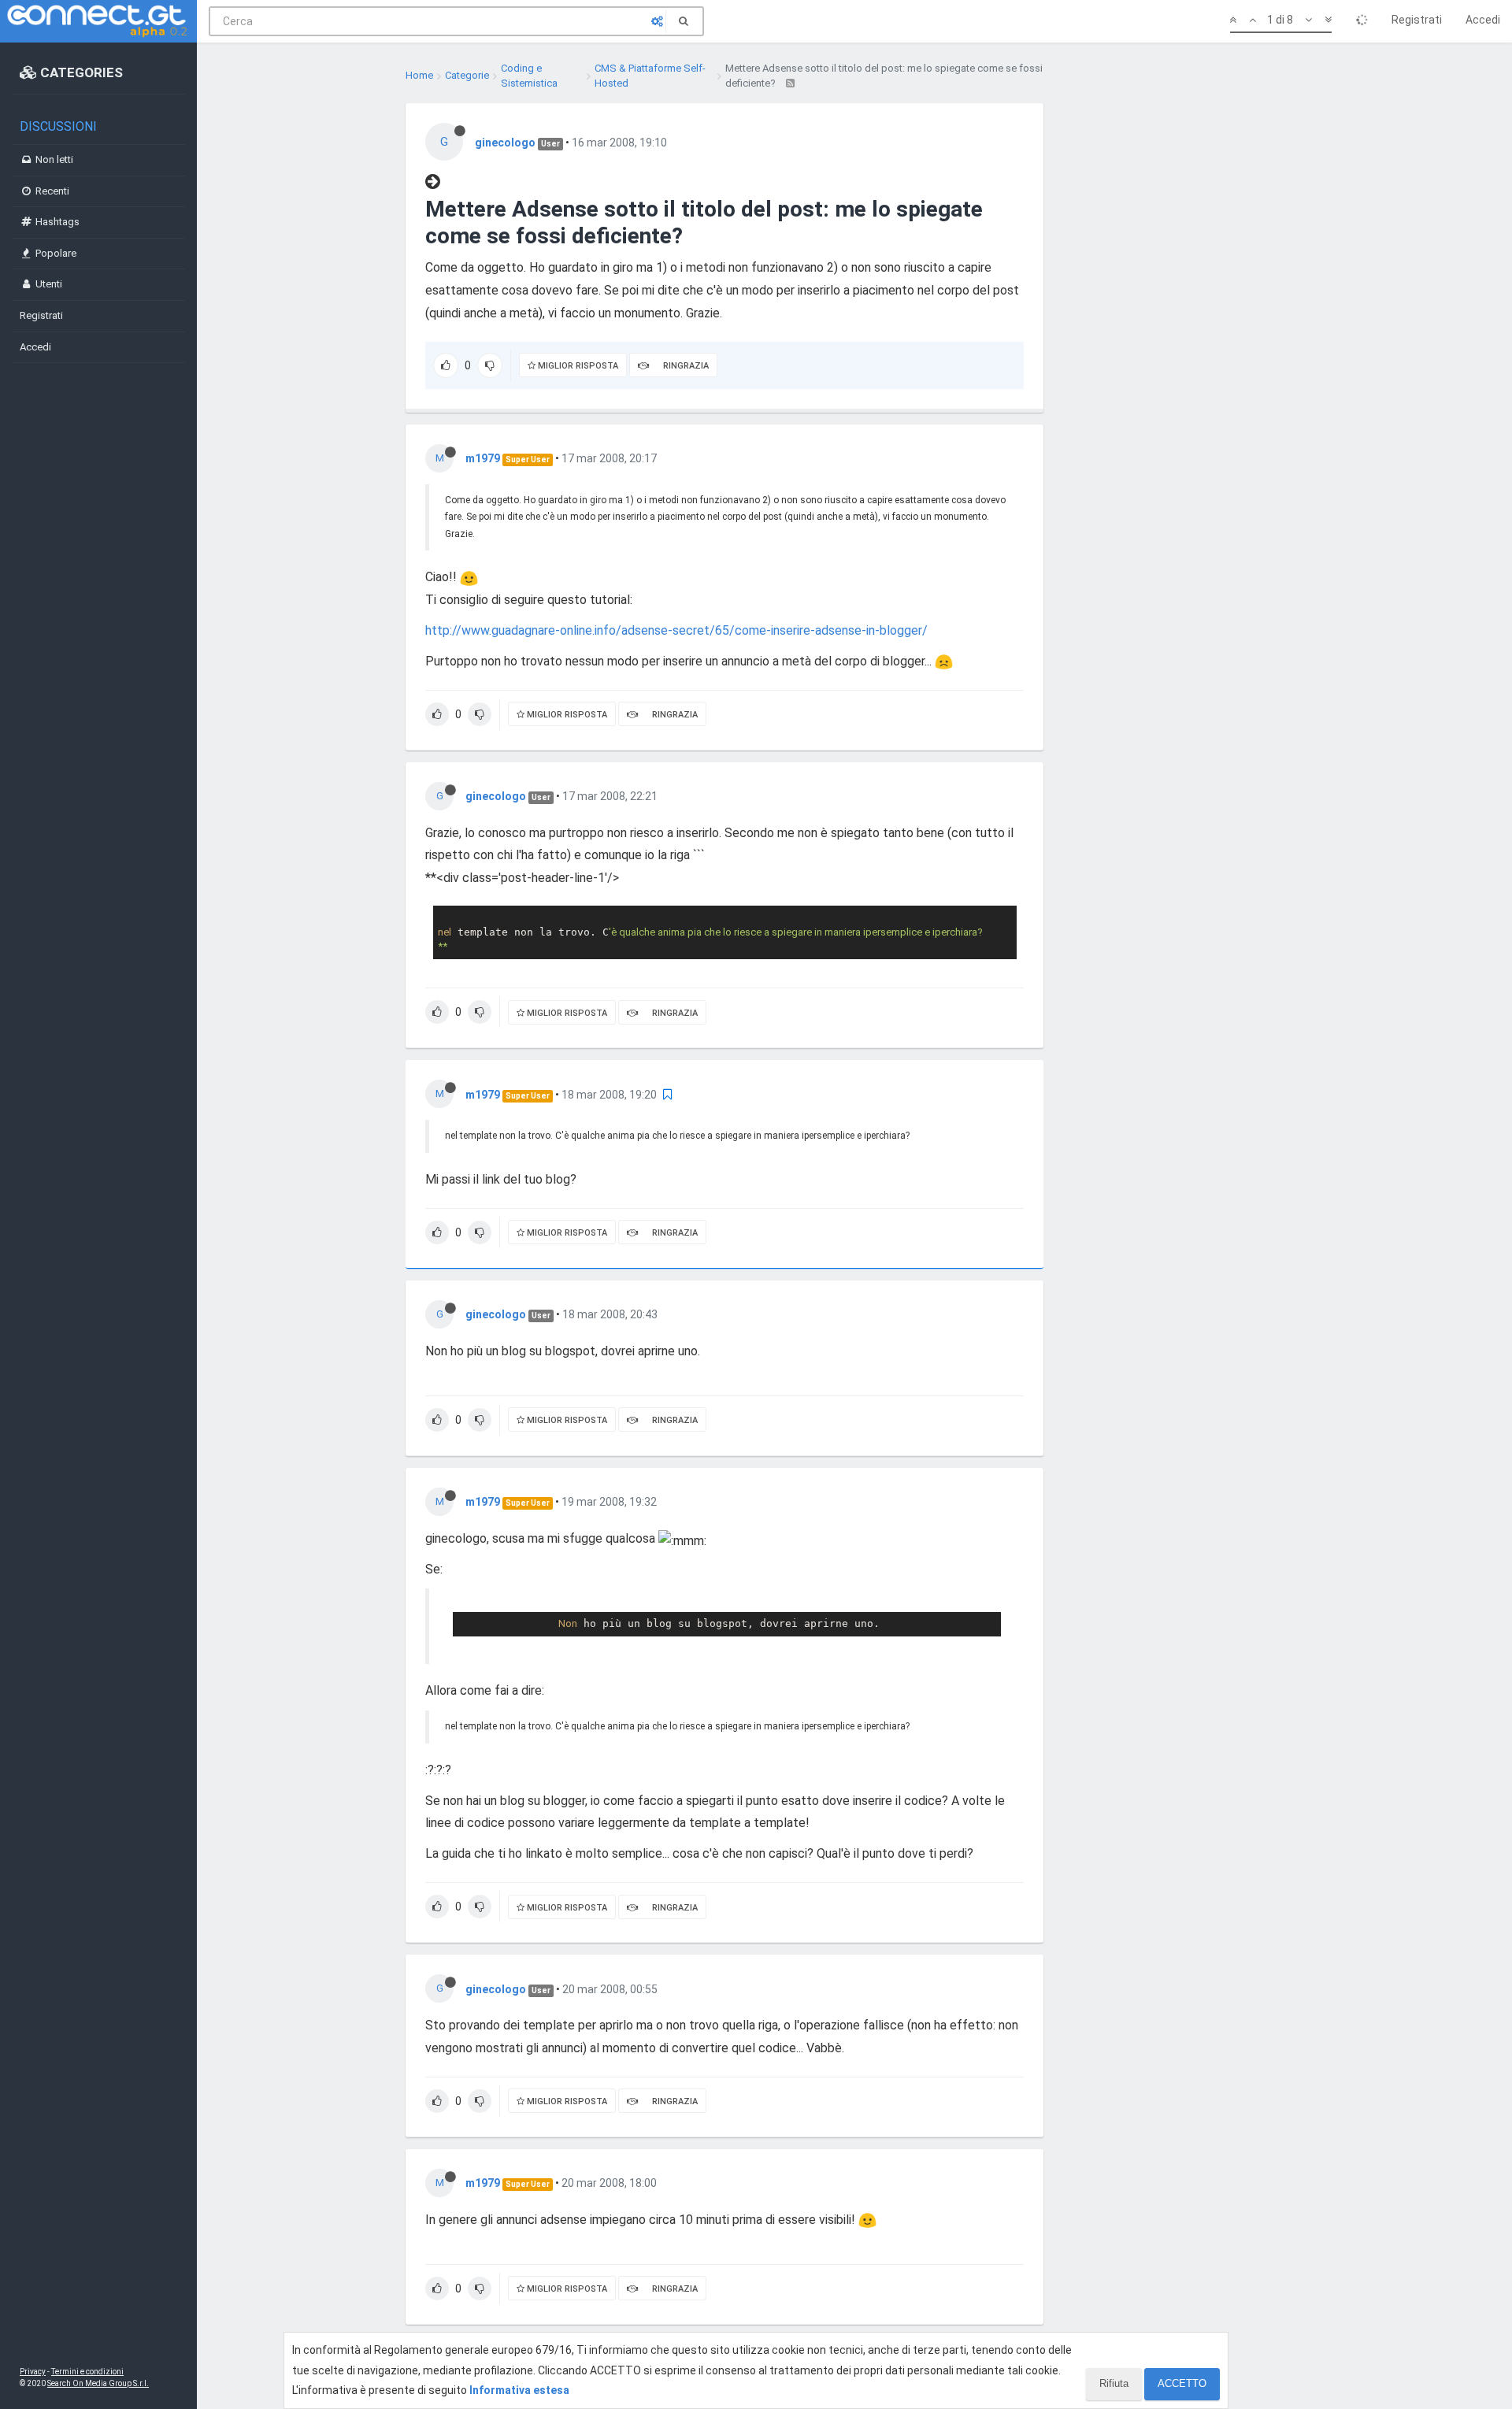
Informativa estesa (519, 2390)
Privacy (33, 2372)
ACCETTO (1182, 2383)
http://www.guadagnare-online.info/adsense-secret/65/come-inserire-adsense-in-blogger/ (676, 630)
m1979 (483, 458)
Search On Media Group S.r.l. (98, 2383)
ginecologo (505, 143)
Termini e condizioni (87, 2372)
